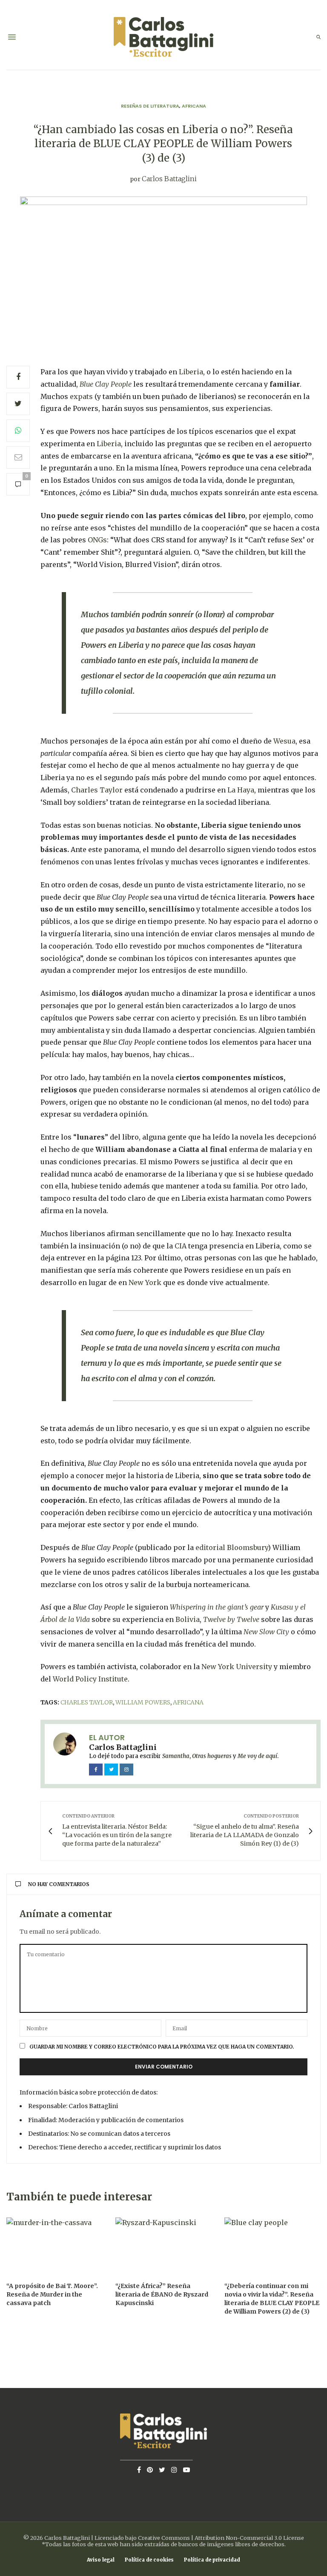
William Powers (143, 1702)
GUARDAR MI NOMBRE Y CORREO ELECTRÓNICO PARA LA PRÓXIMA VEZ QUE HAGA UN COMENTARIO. (162, 2047)
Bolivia (188, 1619)
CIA (181, 1246)
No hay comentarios (59, 1884)
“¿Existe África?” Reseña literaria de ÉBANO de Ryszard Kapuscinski (162, 2294)
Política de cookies (149, 2560)
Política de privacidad (212, 2560)
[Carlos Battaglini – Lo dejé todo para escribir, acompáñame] (163, 37)
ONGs (97, 540)
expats (81, 396)
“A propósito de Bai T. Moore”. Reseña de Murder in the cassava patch (52, 2294)
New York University (237, 1667)
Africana (194, 106)
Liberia (191, 372)
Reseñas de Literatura (150, 106)
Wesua (284, 741)
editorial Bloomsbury (232, 1547)
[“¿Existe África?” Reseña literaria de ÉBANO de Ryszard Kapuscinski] (163, 2246)
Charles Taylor (97, 790)
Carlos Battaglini (169, 179)
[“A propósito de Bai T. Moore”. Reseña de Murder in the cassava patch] (54, 2246)
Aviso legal (101, 2560)
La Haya (241, 790)
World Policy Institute (90, 1679)
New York (145, 1282)
